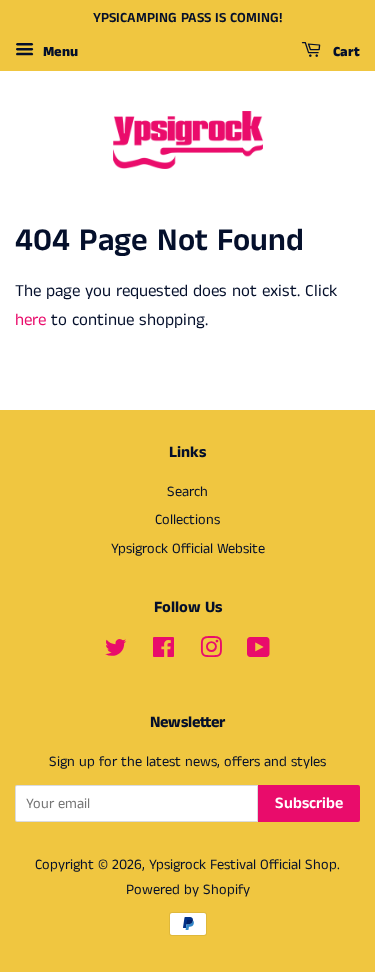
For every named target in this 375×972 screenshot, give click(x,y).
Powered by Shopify (188, 890)
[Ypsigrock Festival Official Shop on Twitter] (116, 652)
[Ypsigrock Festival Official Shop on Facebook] (163, 652)
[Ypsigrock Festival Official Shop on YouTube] (258, 652)
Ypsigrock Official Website (188, 549)
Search (187, 492)
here (30, 320)
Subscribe (309, 803)
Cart (344, 52)
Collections (187, 520)
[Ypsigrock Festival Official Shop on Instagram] (211, 652)
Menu (58, 52)
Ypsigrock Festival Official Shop (243, 865)
